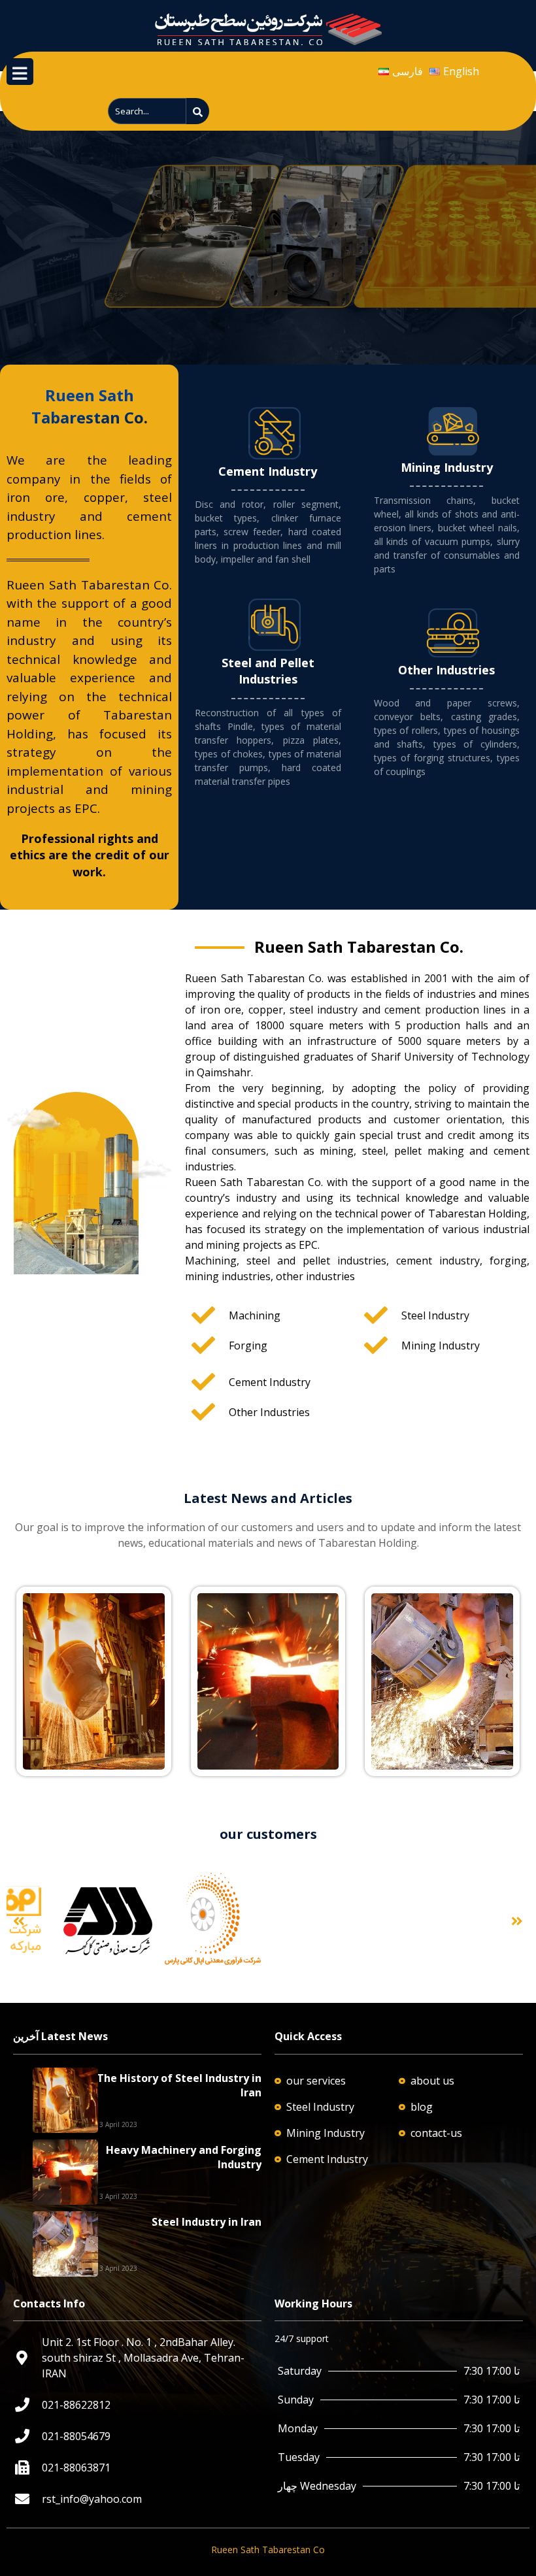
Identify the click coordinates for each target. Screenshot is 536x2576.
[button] (19, 1921)
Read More (50, 1601)
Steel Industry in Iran (207, 2222)
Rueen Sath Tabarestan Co (268, 2550)
